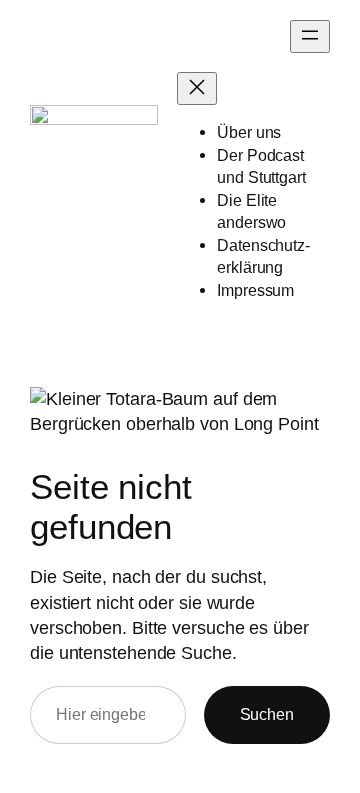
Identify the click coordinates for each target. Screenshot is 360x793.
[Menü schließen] (197, 88)
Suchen (267, 714)
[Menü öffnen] (310, 36)
